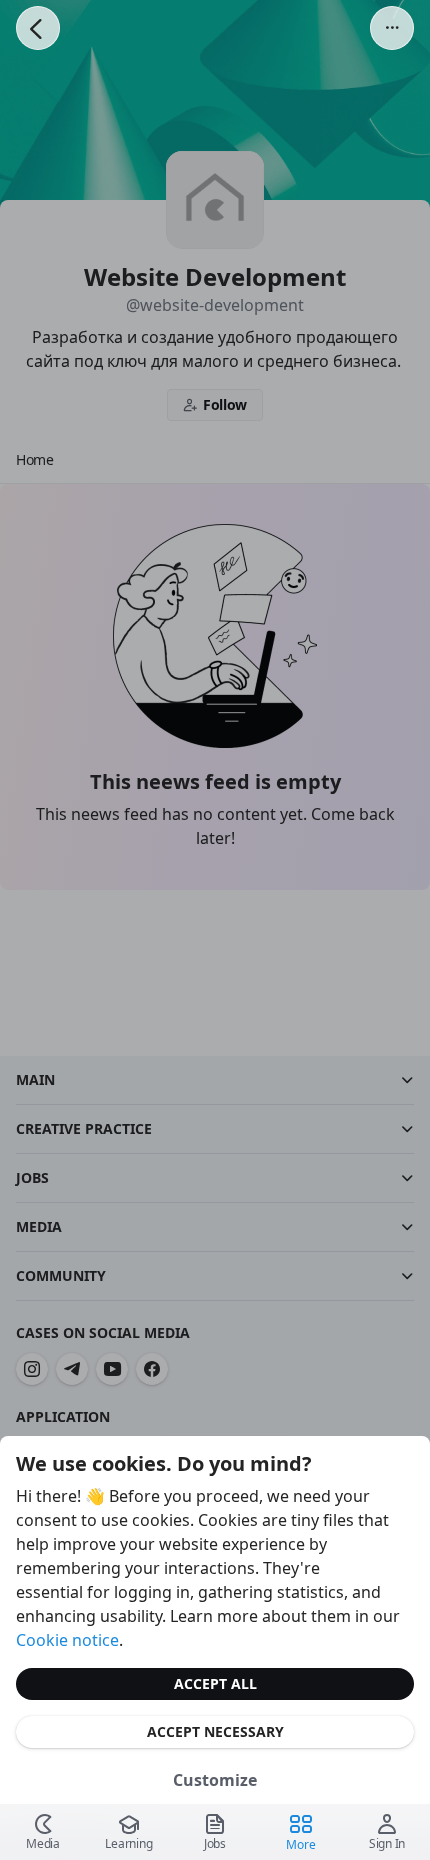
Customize (215, 1780)
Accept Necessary (215, 1731)
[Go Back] (38, 28)
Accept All (215, 1683)
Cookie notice (67, 1640)
